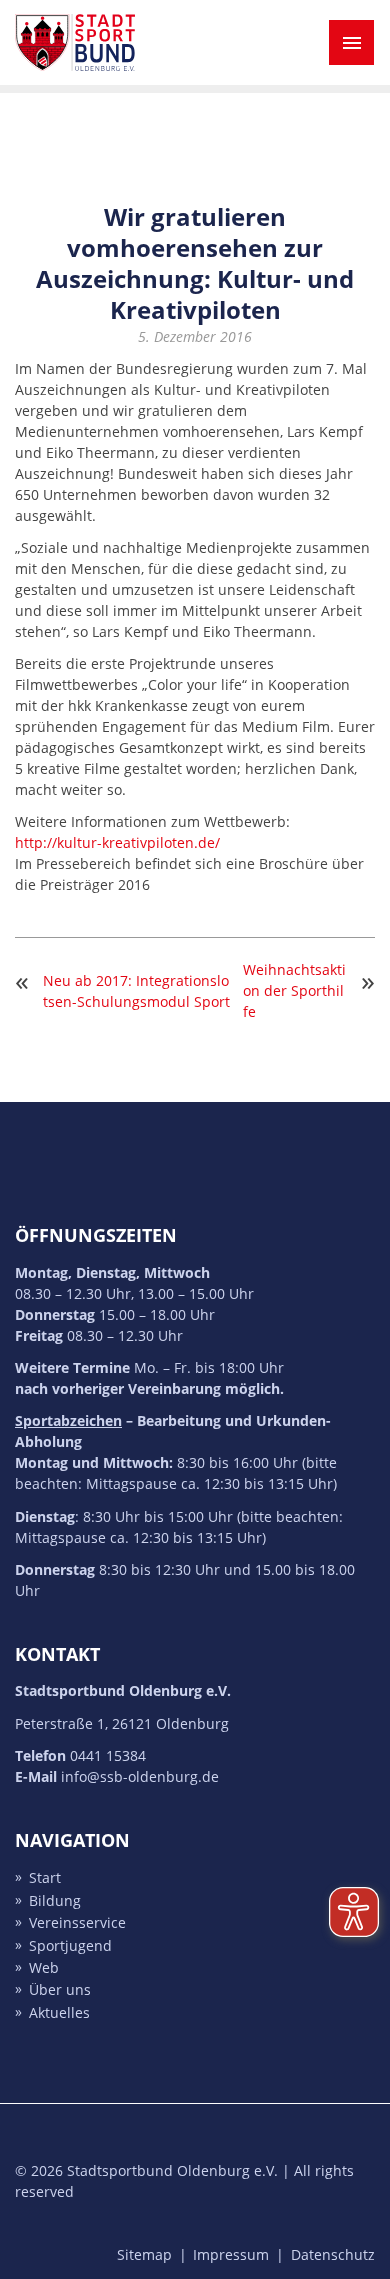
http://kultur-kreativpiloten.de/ (117, 842)
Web (44, 1967)
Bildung (55, 1900)
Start (45, 1878)
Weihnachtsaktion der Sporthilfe (294, 990)
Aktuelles (59, 2012)
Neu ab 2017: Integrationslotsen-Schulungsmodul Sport (136, 991)
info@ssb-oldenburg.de (140, 1776)
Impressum (231, 2254)
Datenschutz (333, 2254)
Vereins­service (77, 1923)
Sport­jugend (70, 1945)
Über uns (60, 1990)
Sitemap (144, 2254)
